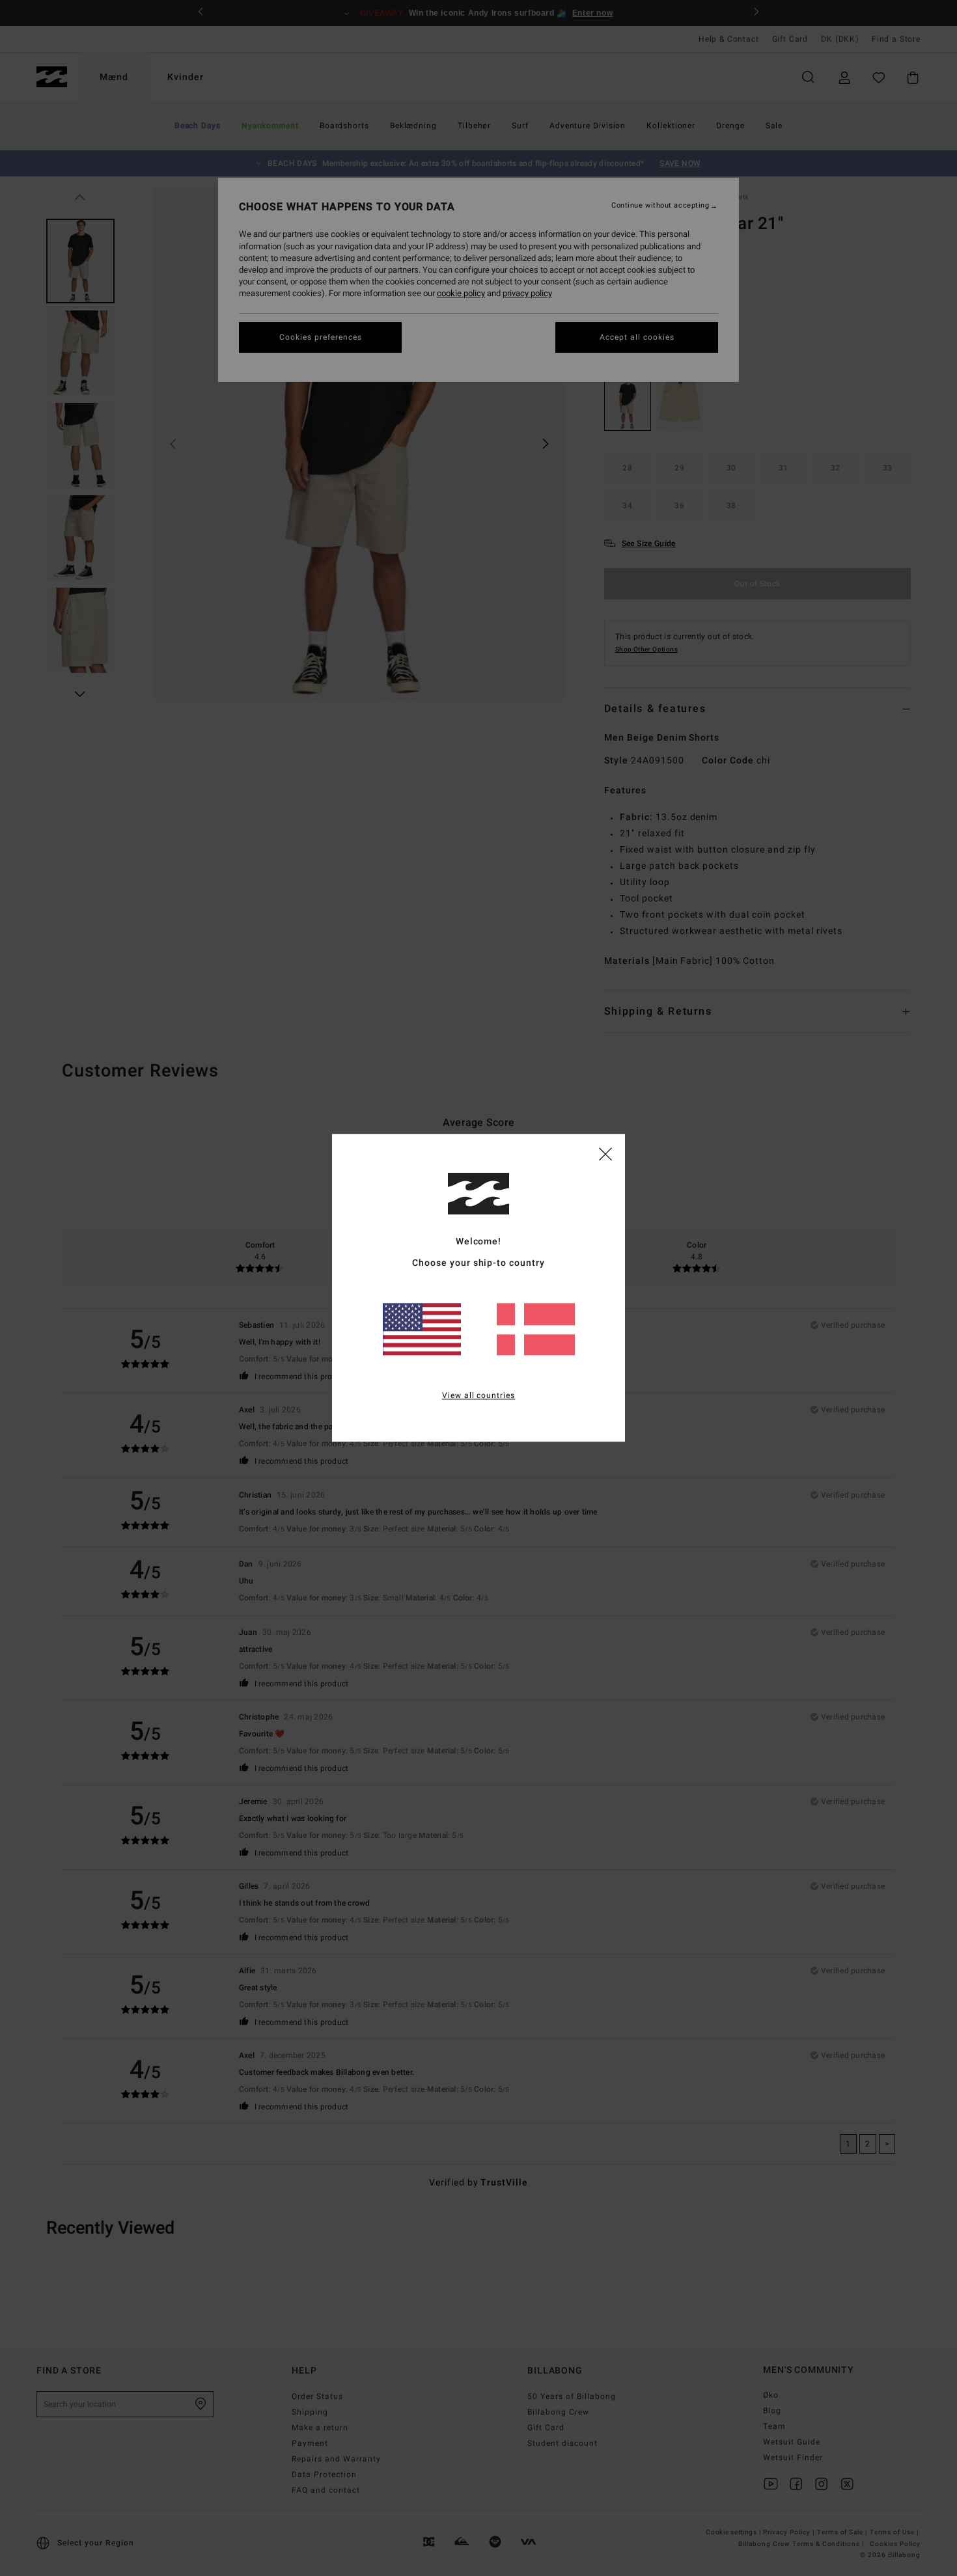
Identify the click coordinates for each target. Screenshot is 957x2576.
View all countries (479, 1396)
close (605, 1153)
